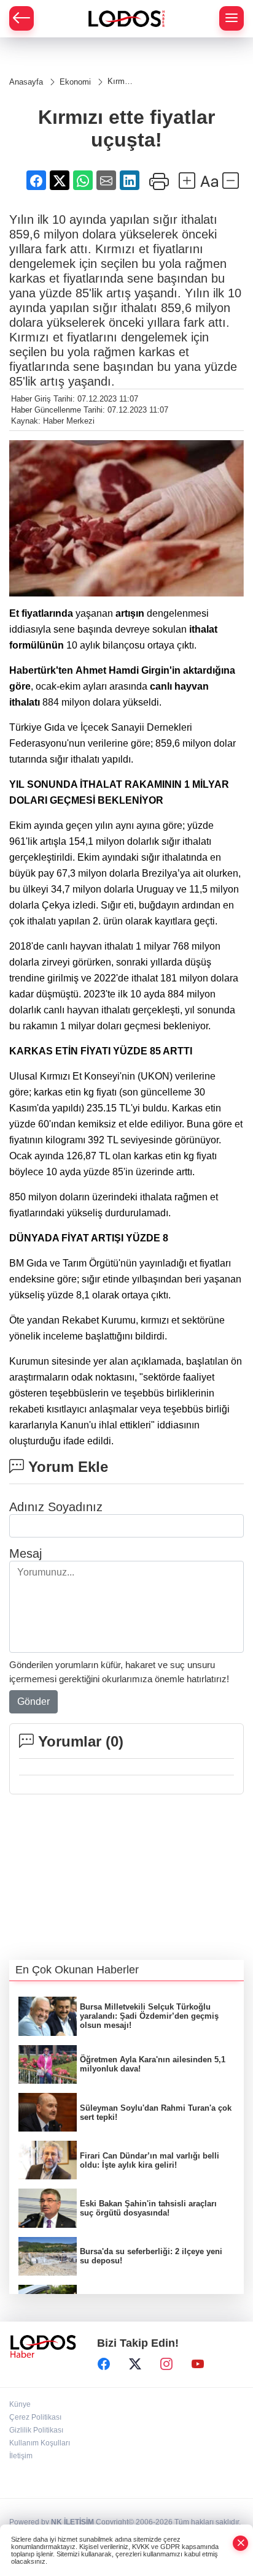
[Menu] (232, 18)
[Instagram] (166, 2364)
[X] (135, 2364)
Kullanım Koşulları (40, 2443)
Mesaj (25, 1553)
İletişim (21, 2456)
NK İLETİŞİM (72, 2522)
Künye (20, 2404)
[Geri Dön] (21, 18)
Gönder (33, 1701)
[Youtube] (198, 2364)
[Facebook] (104, 2364)
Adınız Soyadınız (56, 1507)
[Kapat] (241, 2543)
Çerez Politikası (35, 2417)
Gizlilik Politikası (36, 2430)
